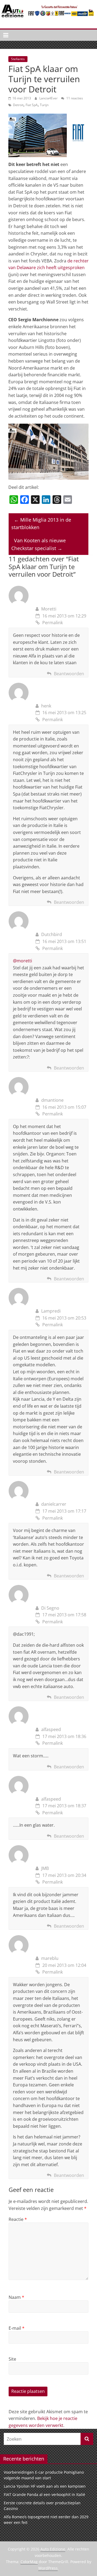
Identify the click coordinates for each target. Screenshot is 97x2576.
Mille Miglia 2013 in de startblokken (41, 524)
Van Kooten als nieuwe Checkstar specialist (39, 544)
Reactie (18, 2219)
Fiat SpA (32, 105)
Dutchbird (52, 934)
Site (12, 2359)
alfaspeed (51, 1729)
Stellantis (18, 59)
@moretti (22, 961)
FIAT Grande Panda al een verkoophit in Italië (44, 2494)
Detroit (18, 105)
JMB (45, 1868)
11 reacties (74, 98)
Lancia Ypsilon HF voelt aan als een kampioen (45, 2486)
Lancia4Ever (49, 98)
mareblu (50, 1958)
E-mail (17, 2328)
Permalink (53, 623)
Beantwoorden (69, 674)
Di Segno (50, 1608)
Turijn (44, 105)
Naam (16, 2297)
